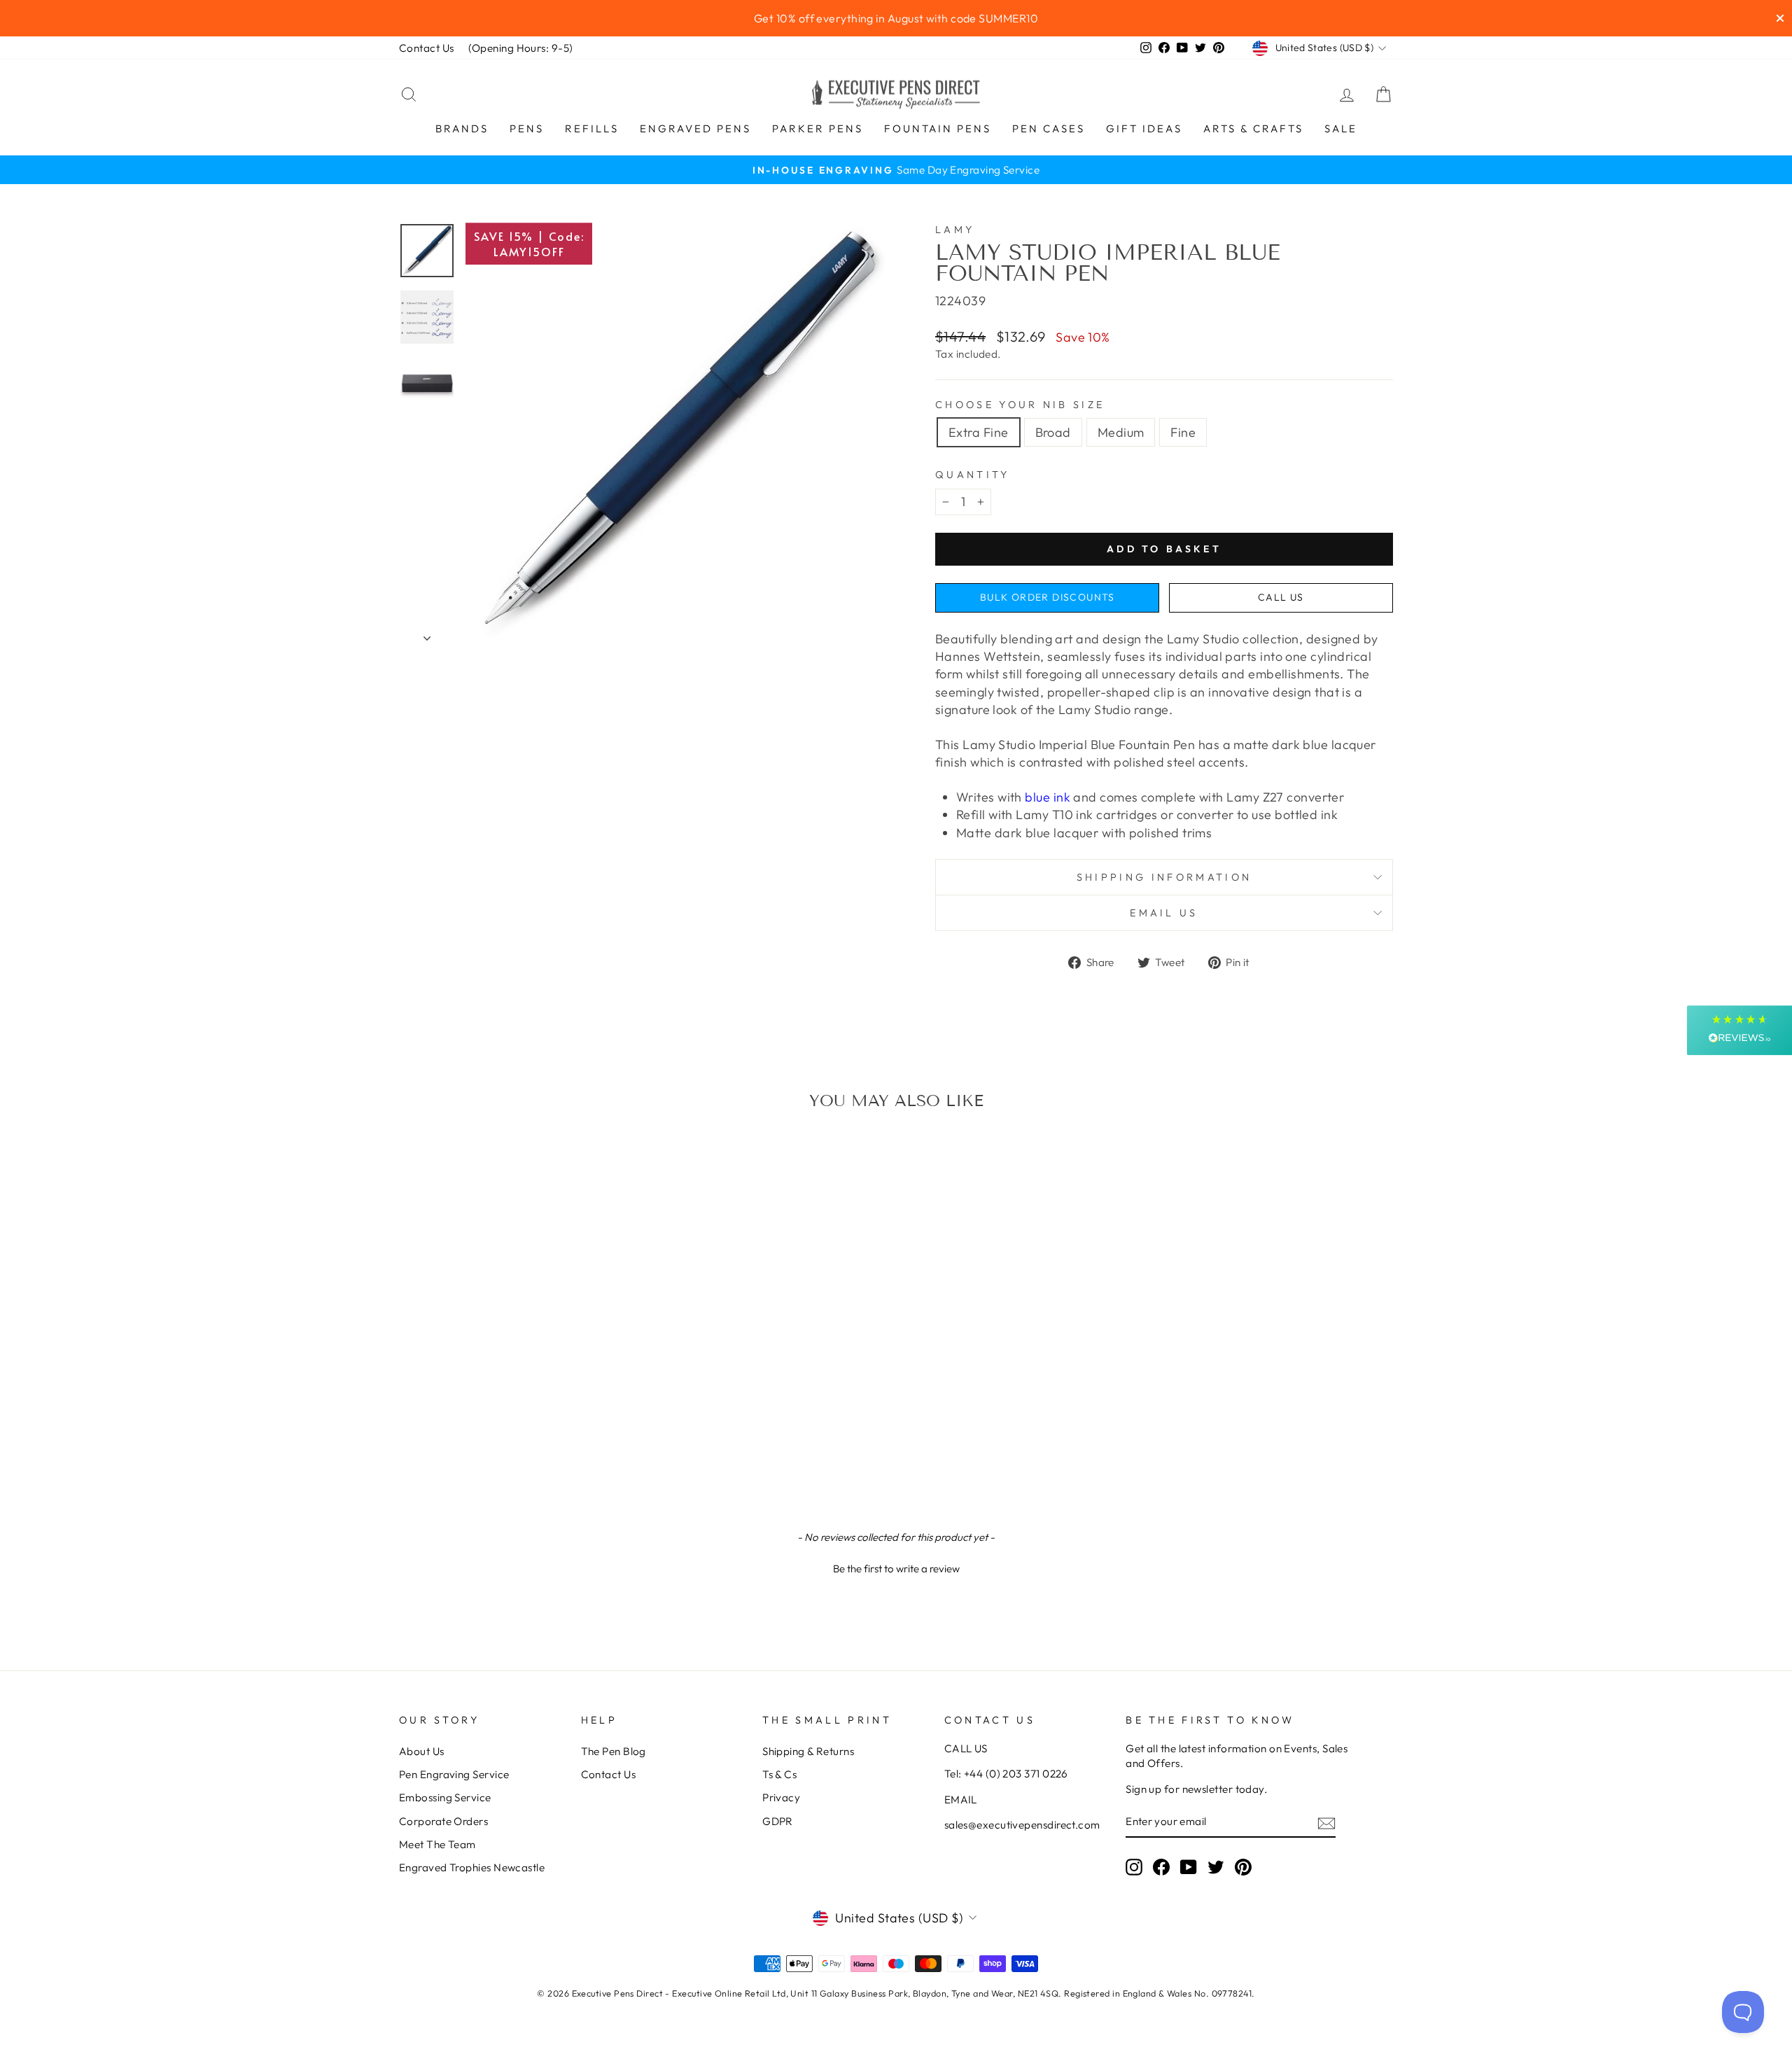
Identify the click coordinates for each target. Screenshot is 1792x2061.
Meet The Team (437, 1844)
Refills (592, 128)
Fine (1183, 432)
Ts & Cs (779, 1774)
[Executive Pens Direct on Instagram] (1134, 1867)
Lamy (955, 230)
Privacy (781, 1797)
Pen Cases (1049, 128)
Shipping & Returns (808, 1751)
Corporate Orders (443, 1821)
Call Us (1281, 597)
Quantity (973, 475)
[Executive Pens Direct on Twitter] (1216, 1867)
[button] (896, 1567)
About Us (422, 1751)
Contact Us (427, 48)
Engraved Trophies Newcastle (472, 1867)
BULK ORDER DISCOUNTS (1048, 597)
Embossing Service (445, 1797)
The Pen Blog (614, 1751)
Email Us (1164, 913)
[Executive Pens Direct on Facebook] (1161, 1867)
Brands (462, 128)
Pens (527, 128)
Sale (1341, 128)
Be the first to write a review (896, 1569)
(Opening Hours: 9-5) (521, 48)
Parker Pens (818, 128)
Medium (1121, 432)
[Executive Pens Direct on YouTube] (1189, 1867)
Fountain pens (938, 128)
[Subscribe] (1326, 1822)
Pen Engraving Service (454, 1774)
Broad (1053, 432)
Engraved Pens (695, 128)
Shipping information (1164, 877)
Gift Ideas (1144, 128)
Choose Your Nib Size (1020, 405)
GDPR (778, 1821)
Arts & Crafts (1253, 128)
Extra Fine (979, 432)
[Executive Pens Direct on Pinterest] (1243, 1867)
